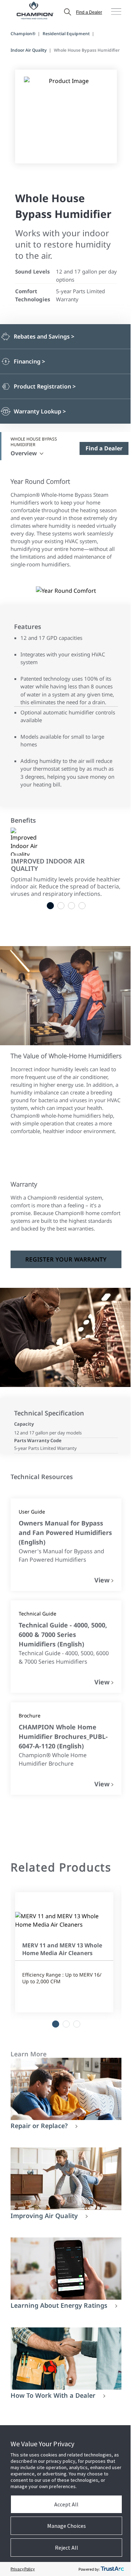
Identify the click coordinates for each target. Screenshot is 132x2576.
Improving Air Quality (44, 2216)
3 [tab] (71, 906)
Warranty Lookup (40, 412)
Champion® (23, 34)
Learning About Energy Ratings (59, 2305)
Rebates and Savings (44, 337)
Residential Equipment (66, 34)
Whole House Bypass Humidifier (34, 442)
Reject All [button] (67, 2548)
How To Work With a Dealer (53, 2395)
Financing (29, 362)
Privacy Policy (23, 2569)
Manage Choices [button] (67, 2526)
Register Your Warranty (66, 1259)
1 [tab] (50, 906)
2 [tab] (61, 906)
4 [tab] (82, 906)
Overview (24, 453)
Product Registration (45, 387)
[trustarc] (112, 2569)
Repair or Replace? (39, 2126)
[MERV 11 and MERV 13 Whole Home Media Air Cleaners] (64, 1920)
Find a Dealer (89, 12)
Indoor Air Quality (29, 50)
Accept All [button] (66, 2504)
